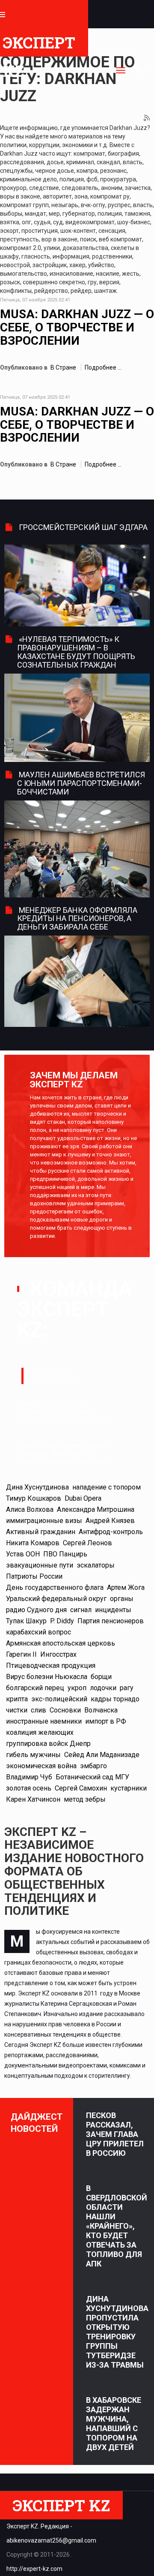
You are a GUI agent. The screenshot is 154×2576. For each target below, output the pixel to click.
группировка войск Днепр (48, 1744)
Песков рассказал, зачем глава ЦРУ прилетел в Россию (115, 2134)
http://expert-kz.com (34, 2569)
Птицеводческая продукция (51, 1666)
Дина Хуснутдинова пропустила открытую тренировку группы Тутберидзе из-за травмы (117, 2332)
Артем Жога (126, 1587)
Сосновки (65, 1710)
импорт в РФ (106, 1721)
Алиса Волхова (30, 1509)
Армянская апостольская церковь (61, 1643)
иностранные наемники (44, 1721)
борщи (101, 1677)
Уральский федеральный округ (56, 1599)
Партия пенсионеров (111, 1621)
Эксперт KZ (39, 44)
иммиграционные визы (44, 1521)
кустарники (129, 1788)
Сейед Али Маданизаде (102, 1755)
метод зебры (85, 1799)
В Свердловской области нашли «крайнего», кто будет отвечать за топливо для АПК (117, 2226)
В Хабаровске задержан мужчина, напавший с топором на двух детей (114, 2424)
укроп (77, 1688)
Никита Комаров (33, 1543)
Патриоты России (34, 1576)
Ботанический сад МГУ (92, 1777)
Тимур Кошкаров (34, 1498)
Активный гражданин (41, 1532)
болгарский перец (35, 1688)
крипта (17, 1699)
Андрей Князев (110, 1521)
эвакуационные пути (40, 1565)
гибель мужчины (33, 1755)
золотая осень (29, 1788)
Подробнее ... (103, 367)
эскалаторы (96, 1565)
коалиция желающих (40, 1732)
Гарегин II (21, 1654)
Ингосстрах (58, 1654)
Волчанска (101, 1710)
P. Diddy (62, 1621)
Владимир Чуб (29, 1777)
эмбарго (93, 1766)
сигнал (81, 1610)
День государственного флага (55, 1587)
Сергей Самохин (81, 1788)
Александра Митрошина (96, 1509)
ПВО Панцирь (65, 1554)
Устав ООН (23, 1554)
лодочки (103, 1688)
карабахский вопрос (38, 1632)
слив (38, 1710)
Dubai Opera (83, 1498)
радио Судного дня (36, 1610)
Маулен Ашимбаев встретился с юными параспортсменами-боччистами (81, 783)
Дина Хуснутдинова (37, 1487)
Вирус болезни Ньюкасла (47, 1677)
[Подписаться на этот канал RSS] (147, 118)
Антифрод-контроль (111, 1532)
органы (122, 1599)
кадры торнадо (115, 1699)
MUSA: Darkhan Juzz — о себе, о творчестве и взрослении (77, 327)
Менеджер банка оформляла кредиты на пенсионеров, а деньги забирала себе (77, 919)
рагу (127, 1688)
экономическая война (41, 1766)
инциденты (113, 1610)
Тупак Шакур (26, 1621)
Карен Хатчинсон (33, 1799)
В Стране (63, 367)
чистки (17, 1710)
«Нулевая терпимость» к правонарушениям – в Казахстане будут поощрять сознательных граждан (76, 652)
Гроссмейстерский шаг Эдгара (83, 527)
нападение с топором (107, 1487)
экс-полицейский (59, 1699)
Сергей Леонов (87, 1543)
